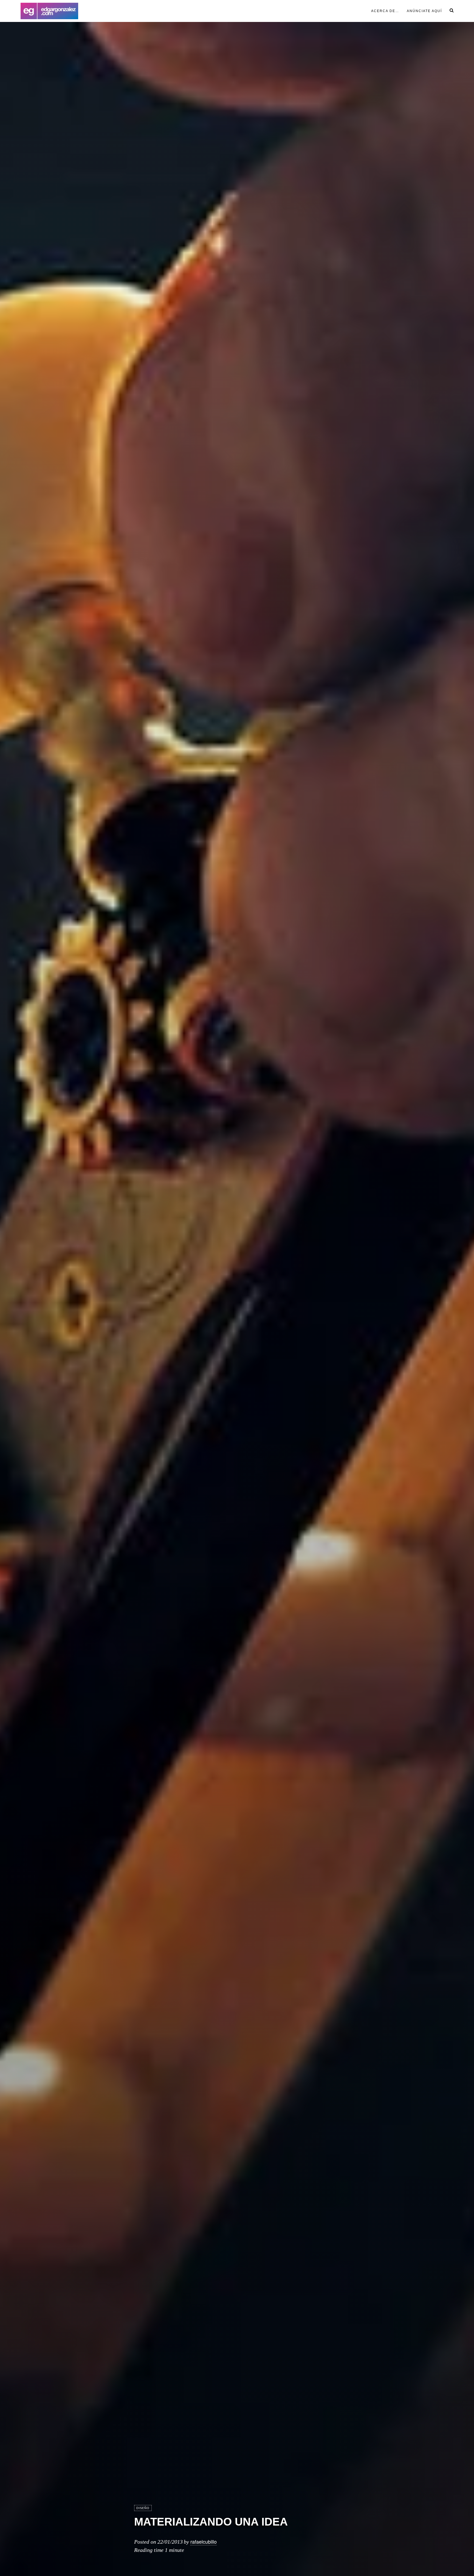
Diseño (143, 2508)
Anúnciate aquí (424, 11)
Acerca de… (385, 11)
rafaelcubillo (204, 2541)
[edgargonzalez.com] (49, 11)
